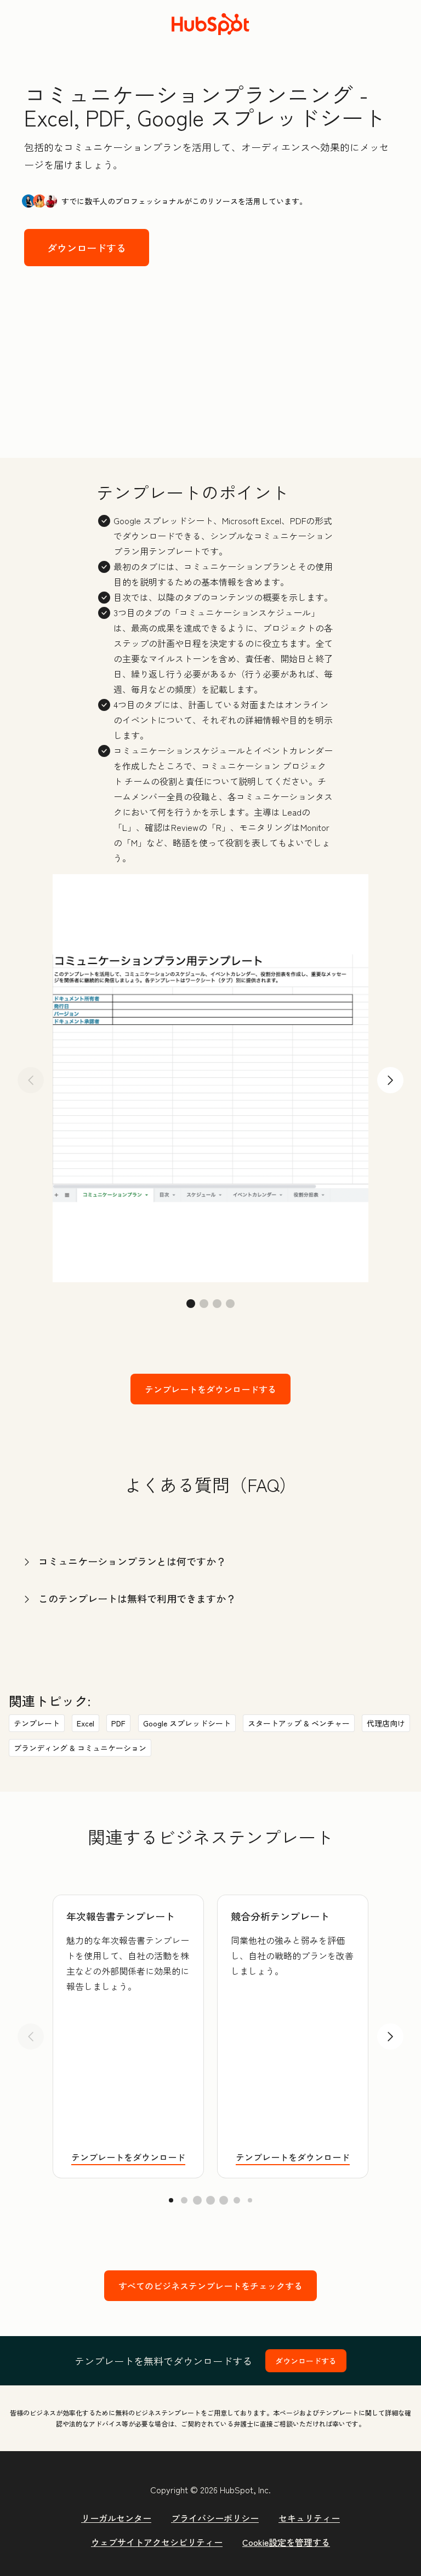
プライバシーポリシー (215, 2518)
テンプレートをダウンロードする (210, 1389)
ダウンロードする (87, 248)
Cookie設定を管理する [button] (286, 2542)
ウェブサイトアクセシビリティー (157, 2542)
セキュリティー (309, 2518)
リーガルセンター (116, 2518)
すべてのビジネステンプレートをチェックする (210, 2286)
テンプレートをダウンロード (128, 2157)
